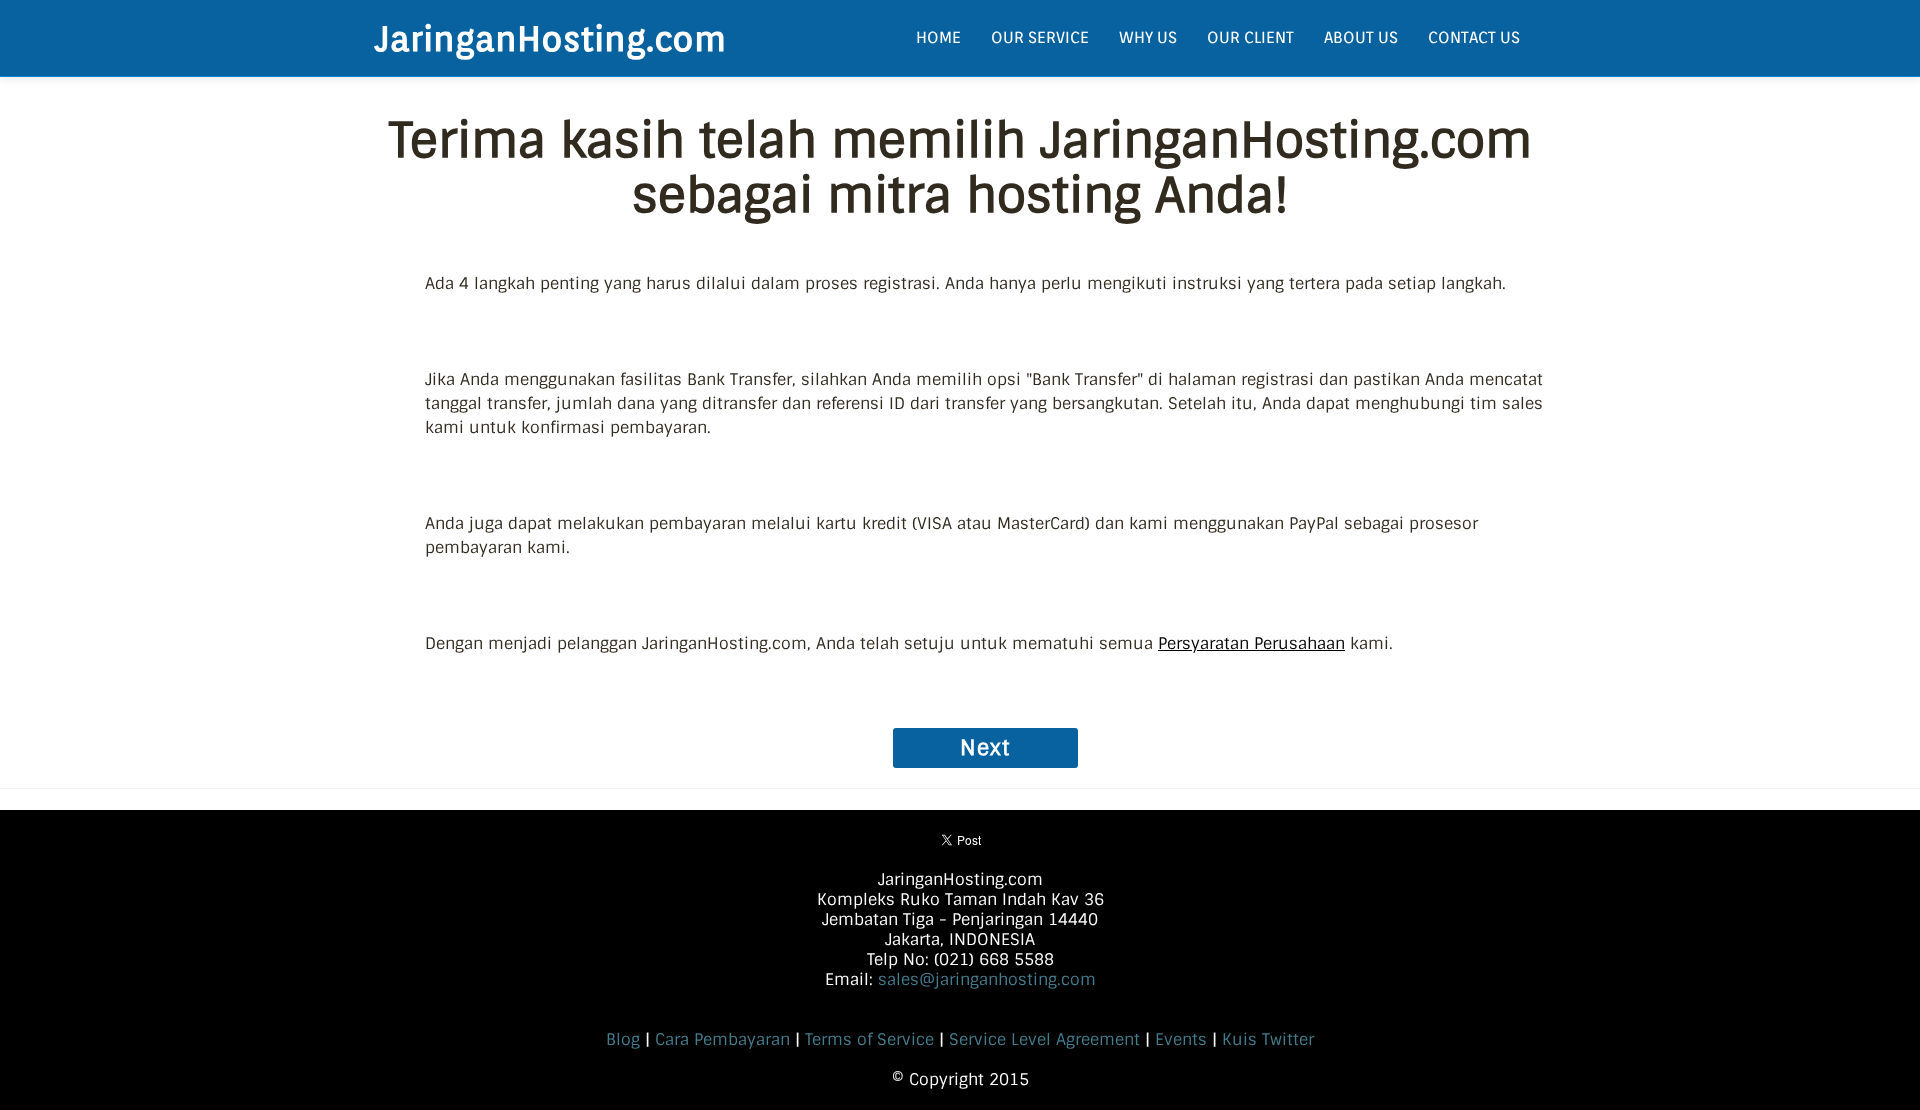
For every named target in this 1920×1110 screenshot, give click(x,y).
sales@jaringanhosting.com (987, 979)
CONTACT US (1474, 37)
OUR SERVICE (1040, 37)
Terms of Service (869, 1039)
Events (1181, 1039)
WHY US (1148, 37)
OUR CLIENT (1250, 37)
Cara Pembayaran (722, 1039)
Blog (623, 1039)
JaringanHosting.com (550, 38)
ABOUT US (1361, 37)
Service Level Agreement (1044, 1039)
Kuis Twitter (1268, 1039)
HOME (938, 37)
